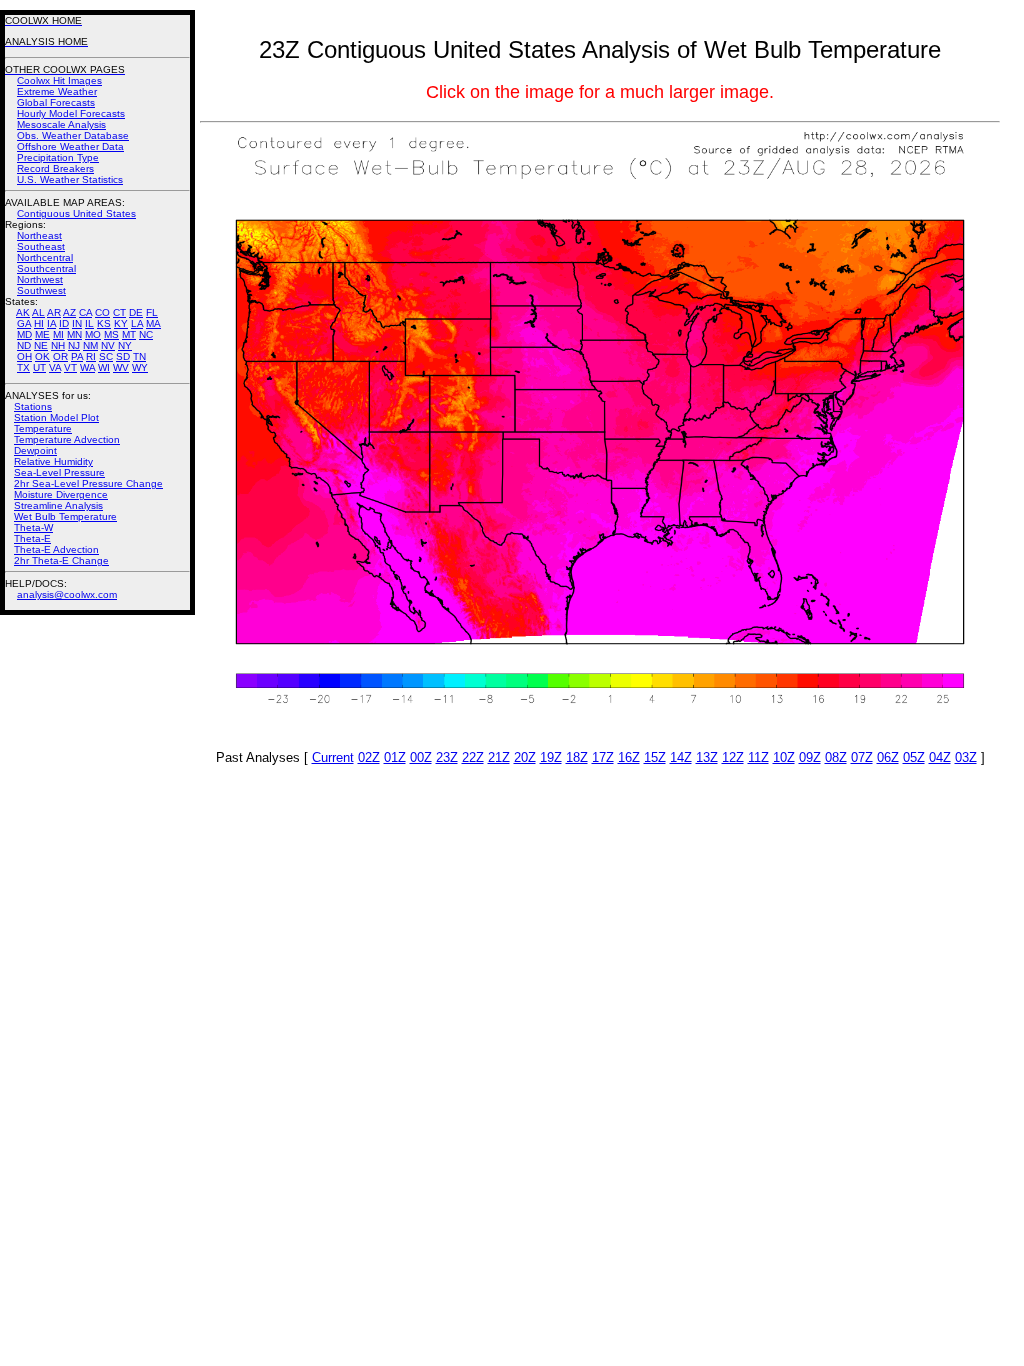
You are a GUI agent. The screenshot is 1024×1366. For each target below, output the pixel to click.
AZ (69, 312)
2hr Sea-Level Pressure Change (88, 483)
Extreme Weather (57, 91)
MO (93, 334)
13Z (707, 757)
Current (333, 757)
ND (24, 345)
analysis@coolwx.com (67, 594)
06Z (888, 757)
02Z (369, 757)
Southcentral (46, 268)
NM (90, 345)
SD (123, 356)
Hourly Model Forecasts (71, 113)
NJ (74, 345)
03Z (966, 757)
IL (89, 323)
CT (119, 312)
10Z (784, 757)
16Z (629, 757)
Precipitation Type (58, 157)
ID (64, 323)
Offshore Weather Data (70, 146)
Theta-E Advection (56, 549)
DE (136, 312)
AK (23, 312)
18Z (577, 757)
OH (24, 356)
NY (125, 345)
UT (39, 367)
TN (139, 356)
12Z (733, 757)
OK (42, 356)
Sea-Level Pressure (59, 472)
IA (51, 323)
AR (54, 312)
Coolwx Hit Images (59, 80)
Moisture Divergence (61, 494)
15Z (655, 757)
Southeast (41, 246)
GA (24, 323)
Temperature (43, 428)
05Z (914, 757)
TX (23, 367)
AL (38, 312)
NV (108, 345)
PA (77, 356)
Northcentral (45, 257)
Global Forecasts (56, 102)
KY (121, 323)
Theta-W (33, 527)
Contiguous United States (76, 213)
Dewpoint (35, 450)
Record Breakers (55, 168)
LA (137, 323)
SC (106, 356)
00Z (421, 757)
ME (42, 334)
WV (121, 367)
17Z (603, 757)
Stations (33, 406)
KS (104, 323)
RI (91, 356)
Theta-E (32, 538)
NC (146, 334)
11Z (758, 757)
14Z (681, 757)
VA (55, 367)
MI (58, 334)
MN (74, 334)
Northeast (39, 235)
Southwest (41, 290)
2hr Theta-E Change (61, 560)
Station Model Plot (56, 417)
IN (77, 323)
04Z (940, 757)
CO (102, 312)
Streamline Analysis (58, 505)
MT (129, 334)
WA (87, 367)
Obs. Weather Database (73, 135)
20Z (525, 757)
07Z (862, 757)
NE (41, 345)
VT (70, 367)
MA (153, 323)
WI (104, 367)
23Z (447, 757)
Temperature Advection (67, 439)
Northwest (40, 279)
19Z (551, 757)
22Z (473, 757)
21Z (499, 757)
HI (39, 323)
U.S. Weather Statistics (70, 179)
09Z (810, 757)
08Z (836, 757)
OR (60, 356)
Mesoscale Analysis (61, 124)
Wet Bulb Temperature (65, 516)
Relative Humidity (53, 461)
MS (111, 334)
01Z (395, 757)
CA (85, 312)
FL (152, 312)
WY (140, 367)
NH (58, 345)
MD (24, 334)
